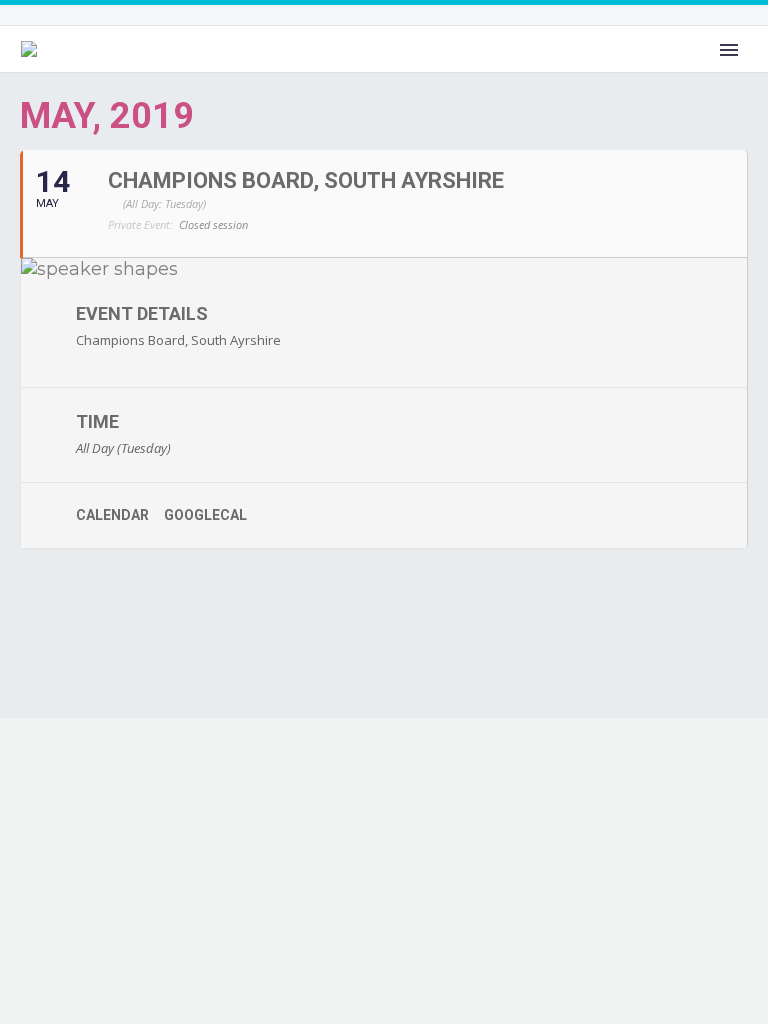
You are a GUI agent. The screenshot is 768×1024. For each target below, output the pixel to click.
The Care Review (329, 74)
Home (205, 74)
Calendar (112, 515)
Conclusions (477, 74)
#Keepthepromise (630, 74)
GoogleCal (205, 515)
